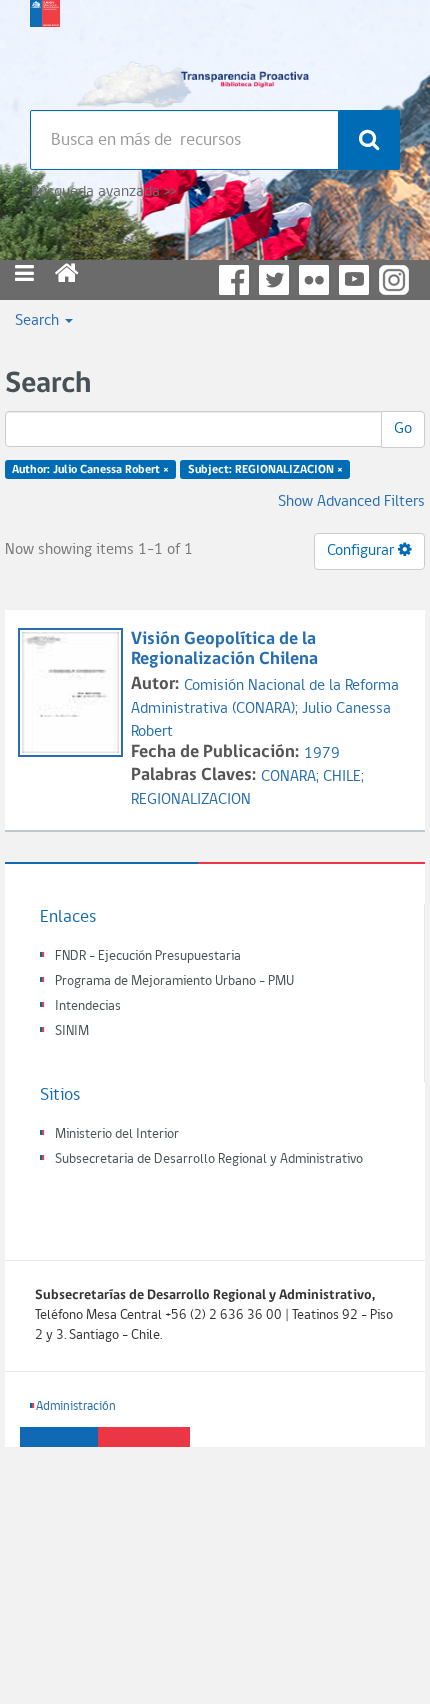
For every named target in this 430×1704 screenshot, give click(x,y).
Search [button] (39, 321)
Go (403, 429)
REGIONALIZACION (191, 800)
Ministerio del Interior (117, 1134)
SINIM (72, 1031)
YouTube (354, 280)
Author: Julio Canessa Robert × (90, 470)
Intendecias (88, 1006)
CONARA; (292, 777)
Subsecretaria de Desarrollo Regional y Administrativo (209, 1159)
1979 (322, 754)
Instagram (394, 280)
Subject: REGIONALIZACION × (265, 470)
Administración (76, 1406)
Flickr (314, 280)
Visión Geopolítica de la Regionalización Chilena (224, 649)
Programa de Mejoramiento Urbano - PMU (174, 981)
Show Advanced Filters (351, 502)
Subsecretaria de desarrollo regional (45, 50)
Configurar (362, 551)
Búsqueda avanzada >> (103, 192)
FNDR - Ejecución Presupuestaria (148, 956)
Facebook (234, 280)
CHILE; (343, 777)
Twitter (274, 280)
